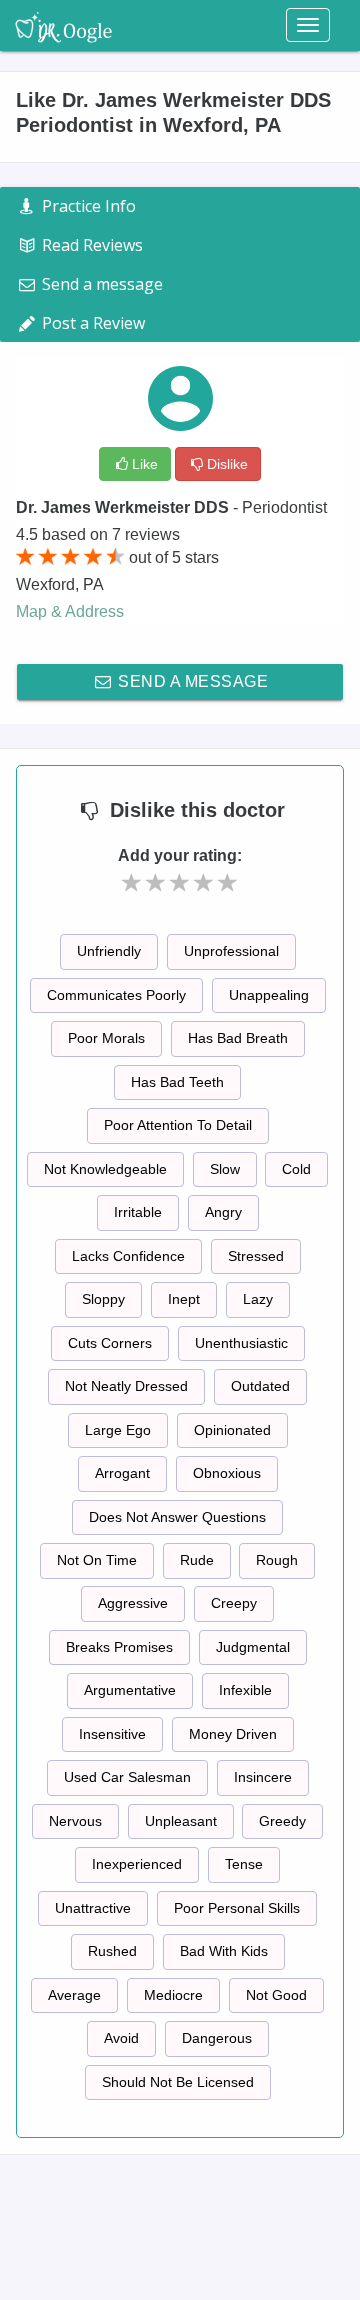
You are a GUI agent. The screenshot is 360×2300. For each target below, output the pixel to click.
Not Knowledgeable (105, 1169)
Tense (244, 1864)
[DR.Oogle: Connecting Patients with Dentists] (63, 25)
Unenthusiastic (241, 1343)
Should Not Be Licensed (178, 2082)
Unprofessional (231, 951)
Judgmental (253, 1647)
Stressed (256, 1256)
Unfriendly (109, 951)
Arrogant (122, 1473)
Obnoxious (227, 1473)
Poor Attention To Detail (178, 1125)
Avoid (121, 2038)
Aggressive (133, 1603)
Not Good (276, 1995)
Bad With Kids (224, 1951)
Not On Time (97, 1560)
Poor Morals (106, 1038)
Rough (277, 1560)
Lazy (258, 1299)
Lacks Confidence (128, 1256)
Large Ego (118, 1430)
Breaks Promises (119, 1647)
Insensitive (112, 1734)
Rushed (112, 1951)
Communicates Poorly (116, 995)
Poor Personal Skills (237, 1908)
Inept (184, 1299)
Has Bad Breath (238, 1038)
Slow (225, 1169)
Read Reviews (90, 245)
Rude (197, 1560)
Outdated (260, 1386)
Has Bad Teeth (177, 1082)
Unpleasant (181, 1821)
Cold (296, 1169)
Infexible (245, 1690)
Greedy (282, 1821)
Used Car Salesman (127, 1777)
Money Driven (233, 1734)
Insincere (263, 1777)
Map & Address (70, 611)
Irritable (138, 1212)
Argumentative (130, 1690)
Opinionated (232, 1430)
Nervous (75, 1821)
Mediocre (173, 1995)
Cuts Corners (110, 1343)
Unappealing (269, 995)
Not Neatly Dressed (126, 1386)
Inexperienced (137, 1864)
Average (74, 1995)
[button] (132, 883)
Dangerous (217, 2038)
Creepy (234, 1603)
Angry (223, 1212)
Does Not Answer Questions (177, 1517)
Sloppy (103, 1299)
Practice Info (87, 206)
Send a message (191, 681)
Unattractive (93, 1908)
